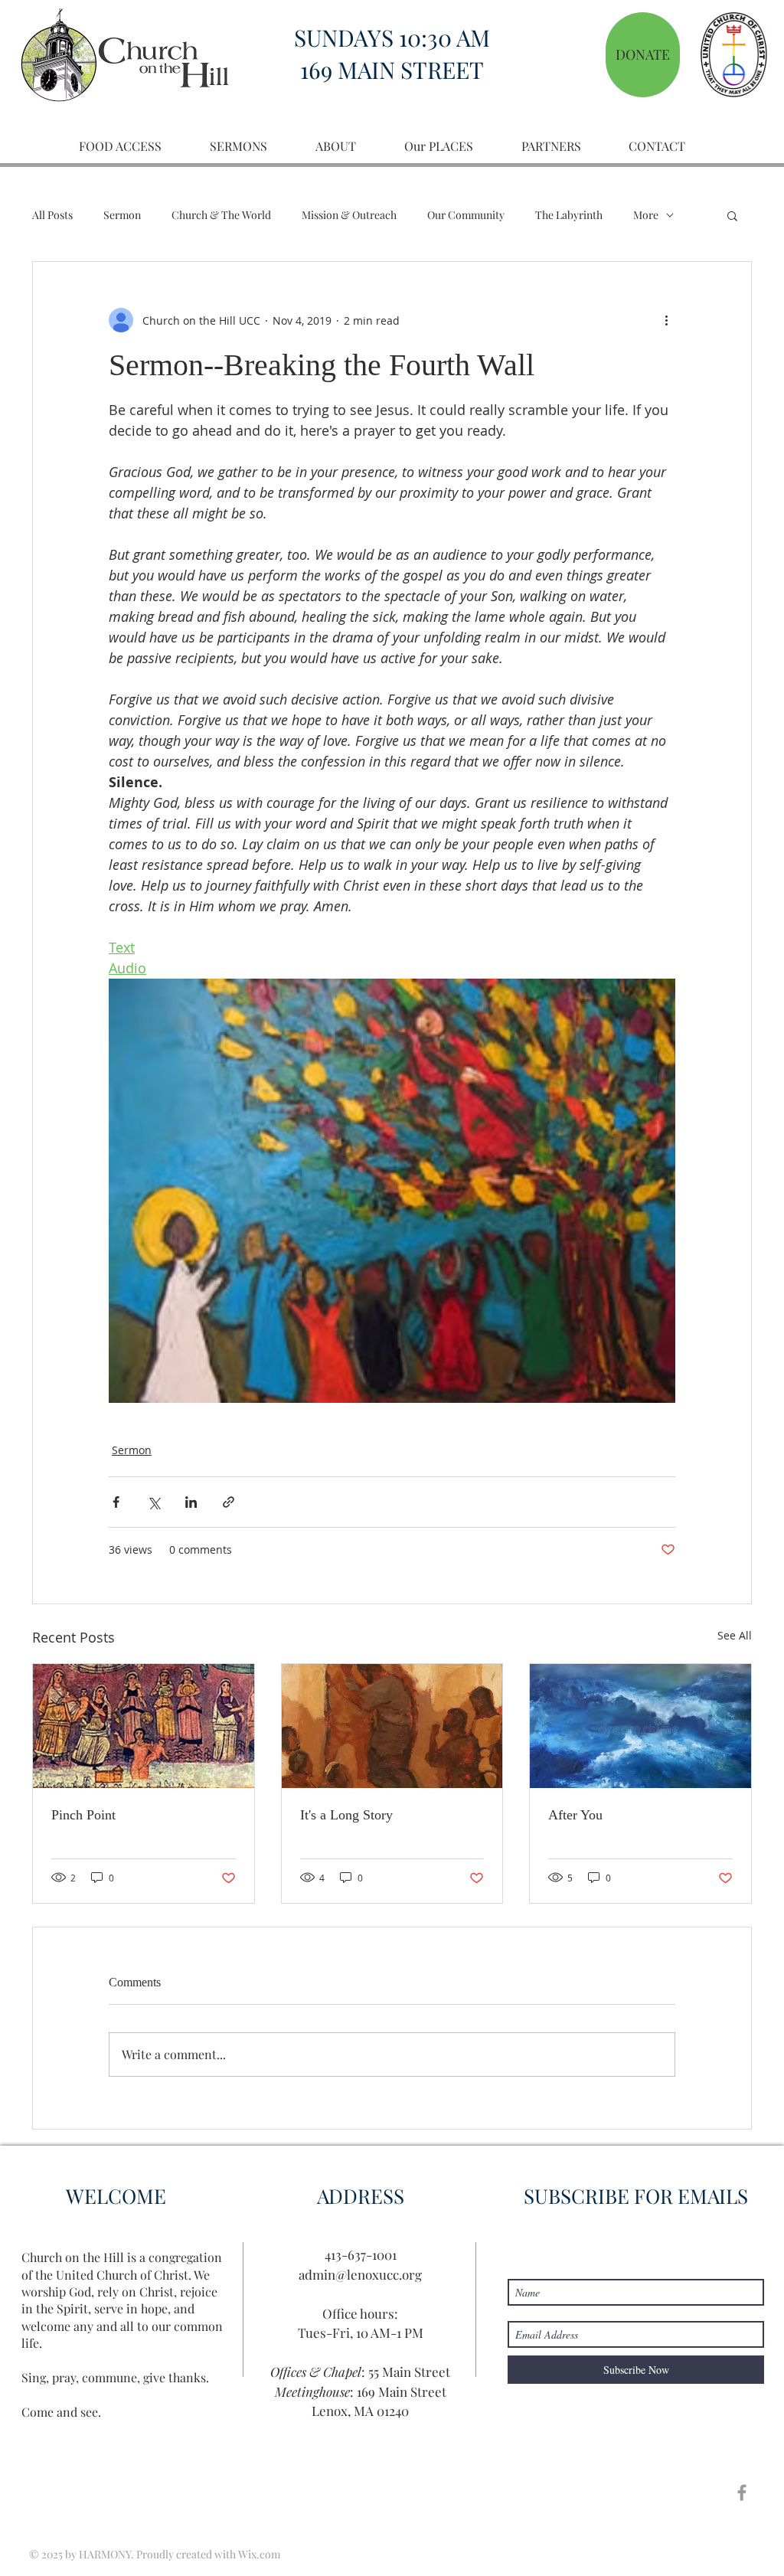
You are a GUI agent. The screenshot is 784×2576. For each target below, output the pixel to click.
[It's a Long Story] (392, 1726)
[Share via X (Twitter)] (154, 1502)
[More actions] (666, 320)
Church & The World (221, 215)
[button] (732, 215)
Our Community (466, 215)
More (646, 215)
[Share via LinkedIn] (191, 1502)
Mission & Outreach (349, 215)
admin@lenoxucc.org (360, 2274)
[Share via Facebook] (116, 1502)
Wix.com (259, 2554)
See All (735, 1635)
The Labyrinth (569, 215)
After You (575, 1815)
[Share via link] (229, 1502)
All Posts (52, 215)
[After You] (640, 1726)
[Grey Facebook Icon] (742, 2493)
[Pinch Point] (144, 1726)
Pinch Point (83, 1815)
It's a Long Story (346, 1815)
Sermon (122, 215)
